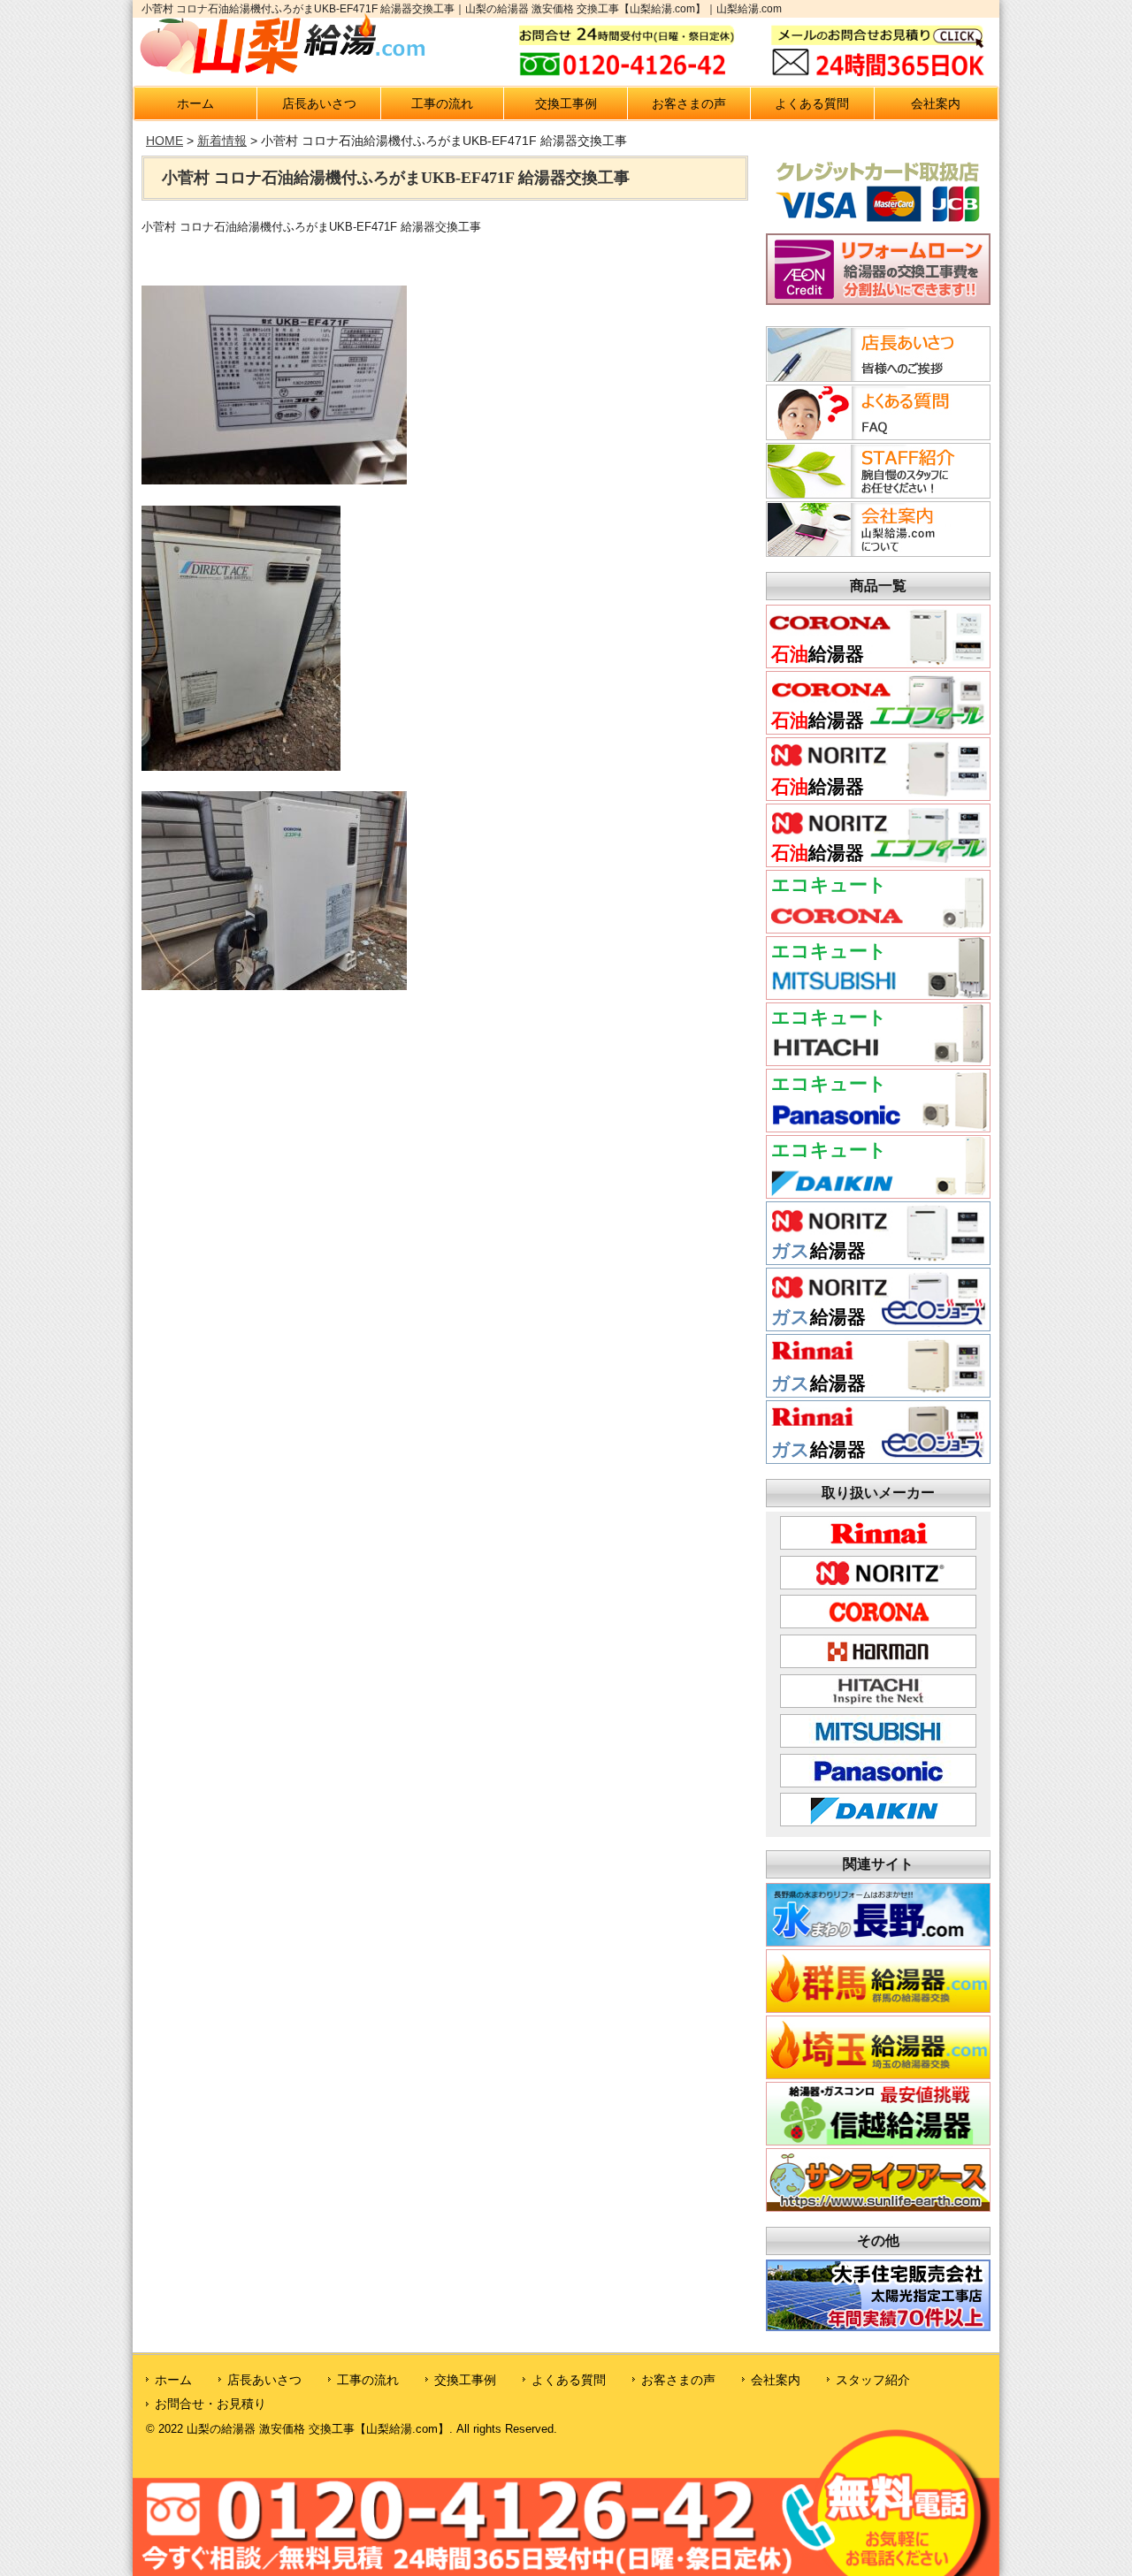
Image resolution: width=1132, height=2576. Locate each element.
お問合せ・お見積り (210, 2404)
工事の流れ (442, 103)
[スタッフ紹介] (876, 493)
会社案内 (936, 103)
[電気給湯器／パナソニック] (878, 1127)
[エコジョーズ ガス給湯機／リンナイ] (878, 1458)
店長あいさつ (319, 103)
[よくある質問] (876, 435)
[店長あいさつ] (876, 377)
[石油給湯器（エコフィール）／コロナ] (878, 729)
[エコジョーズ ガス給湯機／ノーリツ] (878, 1326)
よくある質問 (812, 103)
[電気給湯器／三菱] (878, 994)
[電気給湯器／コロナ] (878, 928)
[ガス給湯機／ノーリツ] (878, 1259)
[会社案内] (876, 552)
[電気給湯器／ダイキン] (878, 1193)
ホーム (195, 103)
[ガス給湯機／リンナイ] (878, 1392)
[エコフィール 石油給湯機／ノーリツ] (878, 861)
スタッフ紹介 (873, 2380)
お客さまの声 (689, 103)
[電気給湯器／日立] (878, 1060)
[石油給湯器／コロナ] (878, 663)
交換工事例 (566, 103)
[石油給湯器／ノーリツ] (878, 795)
